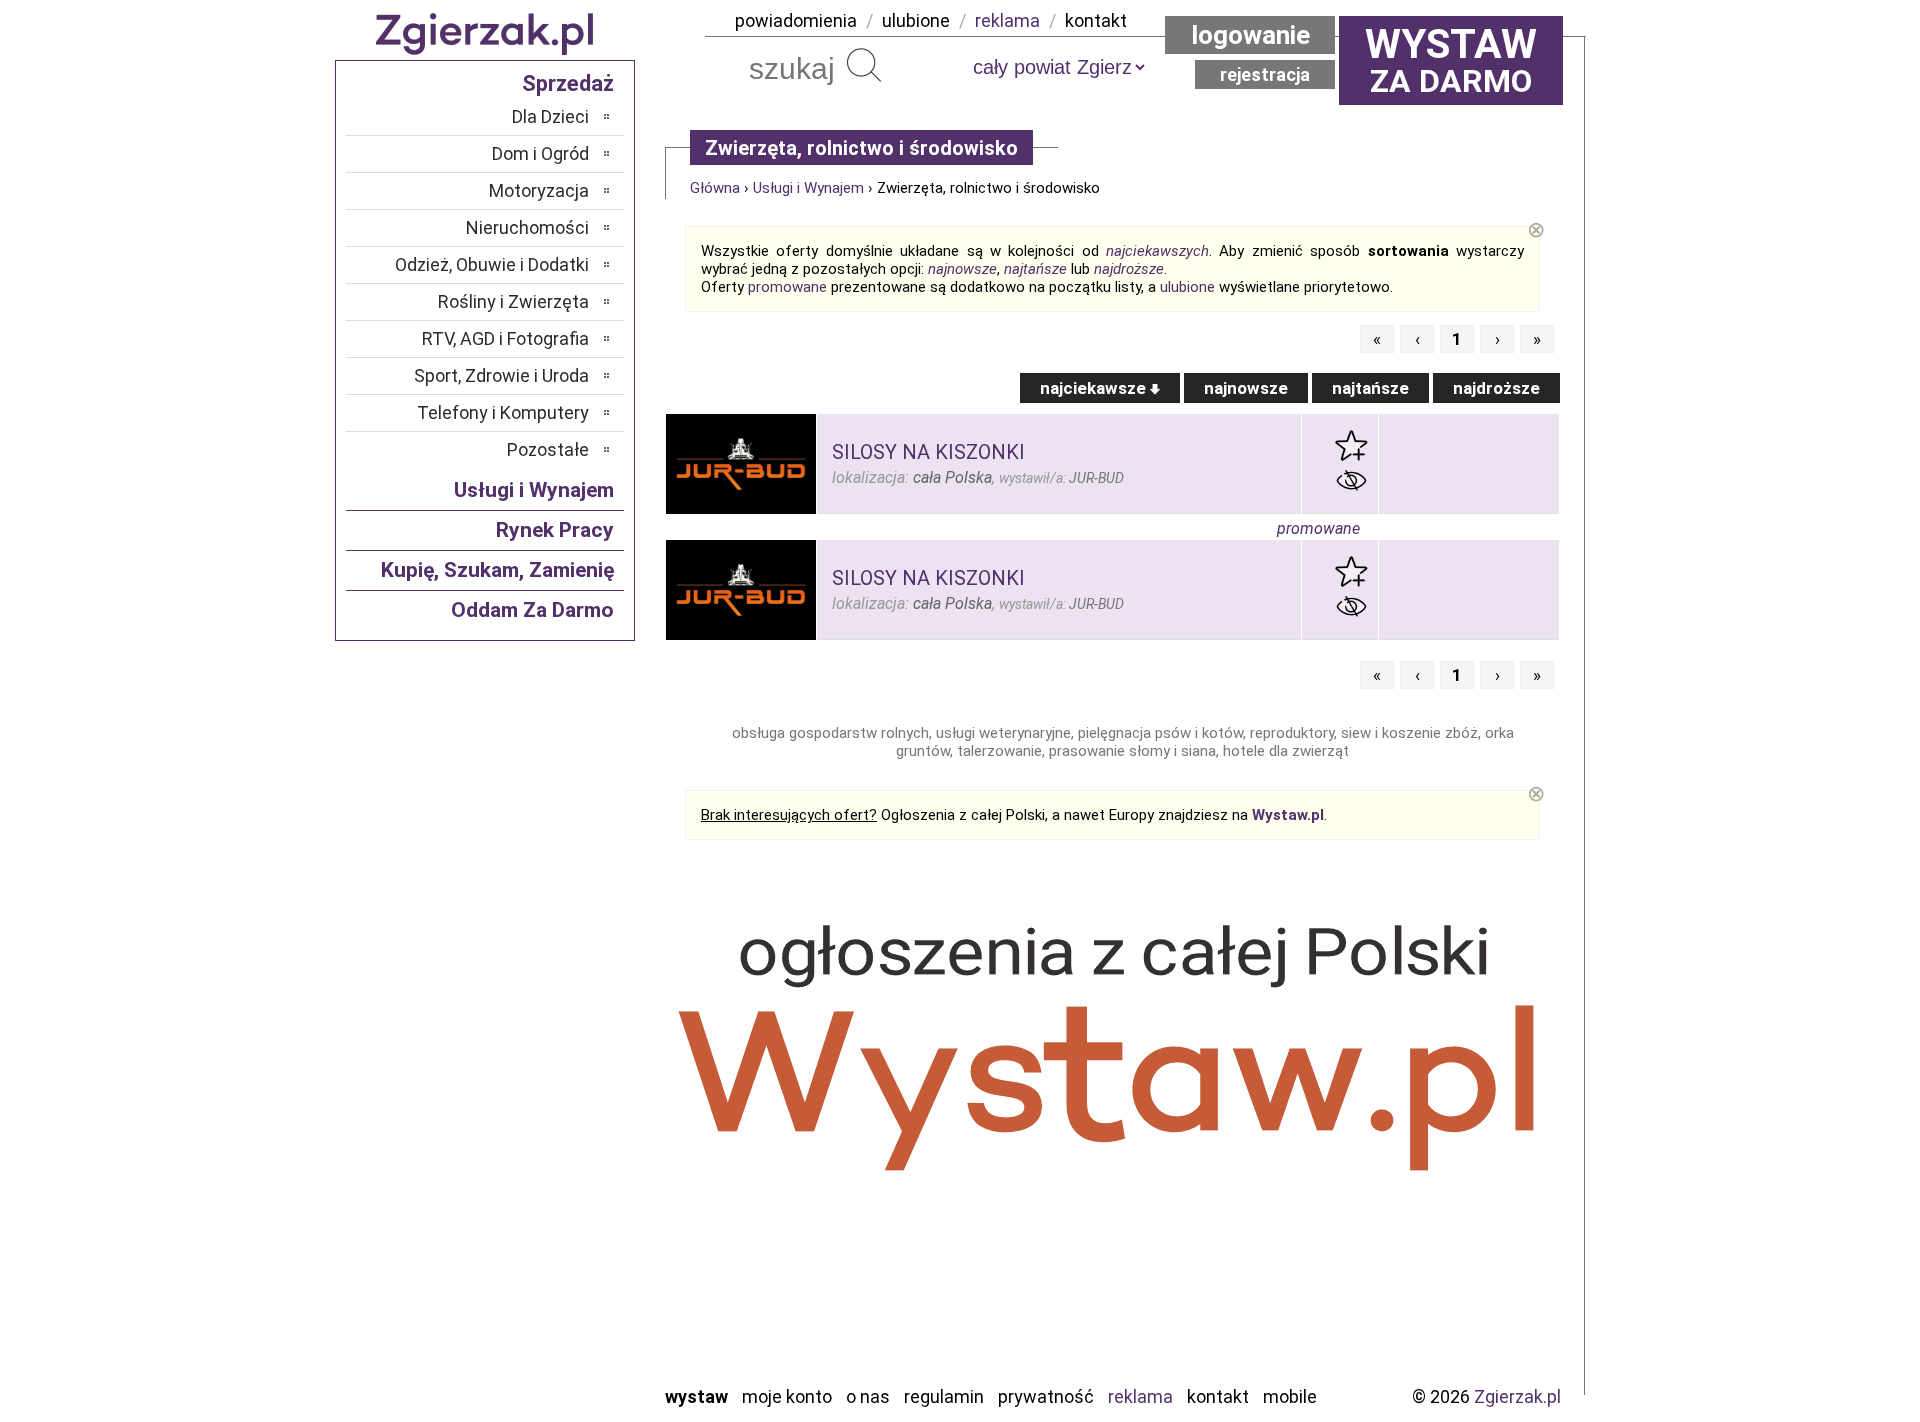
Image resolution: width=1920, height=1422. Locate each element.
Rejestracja (1265, 74)
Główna (715, 188)
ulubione (916, 20)
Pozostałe (548, 449)
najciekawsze (1095, 388)
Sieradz (562, 1259)
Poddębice (549, 1232)
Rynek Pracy (555, 530)
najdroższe (1129, 269)
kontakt (1096, 20)
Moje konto (787, 1396)
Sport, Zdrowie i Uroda (501, 375)
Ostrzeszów (545, 1151)
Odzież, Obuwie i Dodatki (492, 264)
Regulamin (944, 1396)
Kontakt (1218, 1396)
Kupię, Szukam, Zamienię (497, 570)
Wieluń (565, 1340)
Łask (571, 1070)
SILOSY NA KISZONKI (928, 452)
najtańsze (1035, 269)
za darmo (1451, 60)
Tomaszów (549, 1286)
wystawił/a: (1061, 478)
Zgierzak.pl (1517, 1396)
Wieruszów (550, 1367)
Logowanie (1250, 35)
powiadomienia (796, 20)
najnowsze (962, 269)
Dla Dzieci (550, 116)
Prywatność (1046, 1396)
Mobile (1290, 1396)
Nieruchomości (527, 227)
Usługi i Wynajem (808, 188)
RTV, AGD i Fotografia (505, 338)
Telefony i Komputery (503, 412)
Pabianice (554, 1178)
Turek (568, 1313)
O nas (868, 1396)
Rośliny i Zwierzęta (513, 301)
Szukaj (864, 65)
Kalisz (567, 1124)
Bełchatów (549, 1043)
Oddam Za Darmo (532, 610)
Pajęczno (555, 1205)
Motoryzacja (539, 190)
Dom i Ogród (540, 153)
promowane (787, 287)
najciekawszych (1157, 251)
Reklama (1140, 1396)
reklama (1007, 20)
